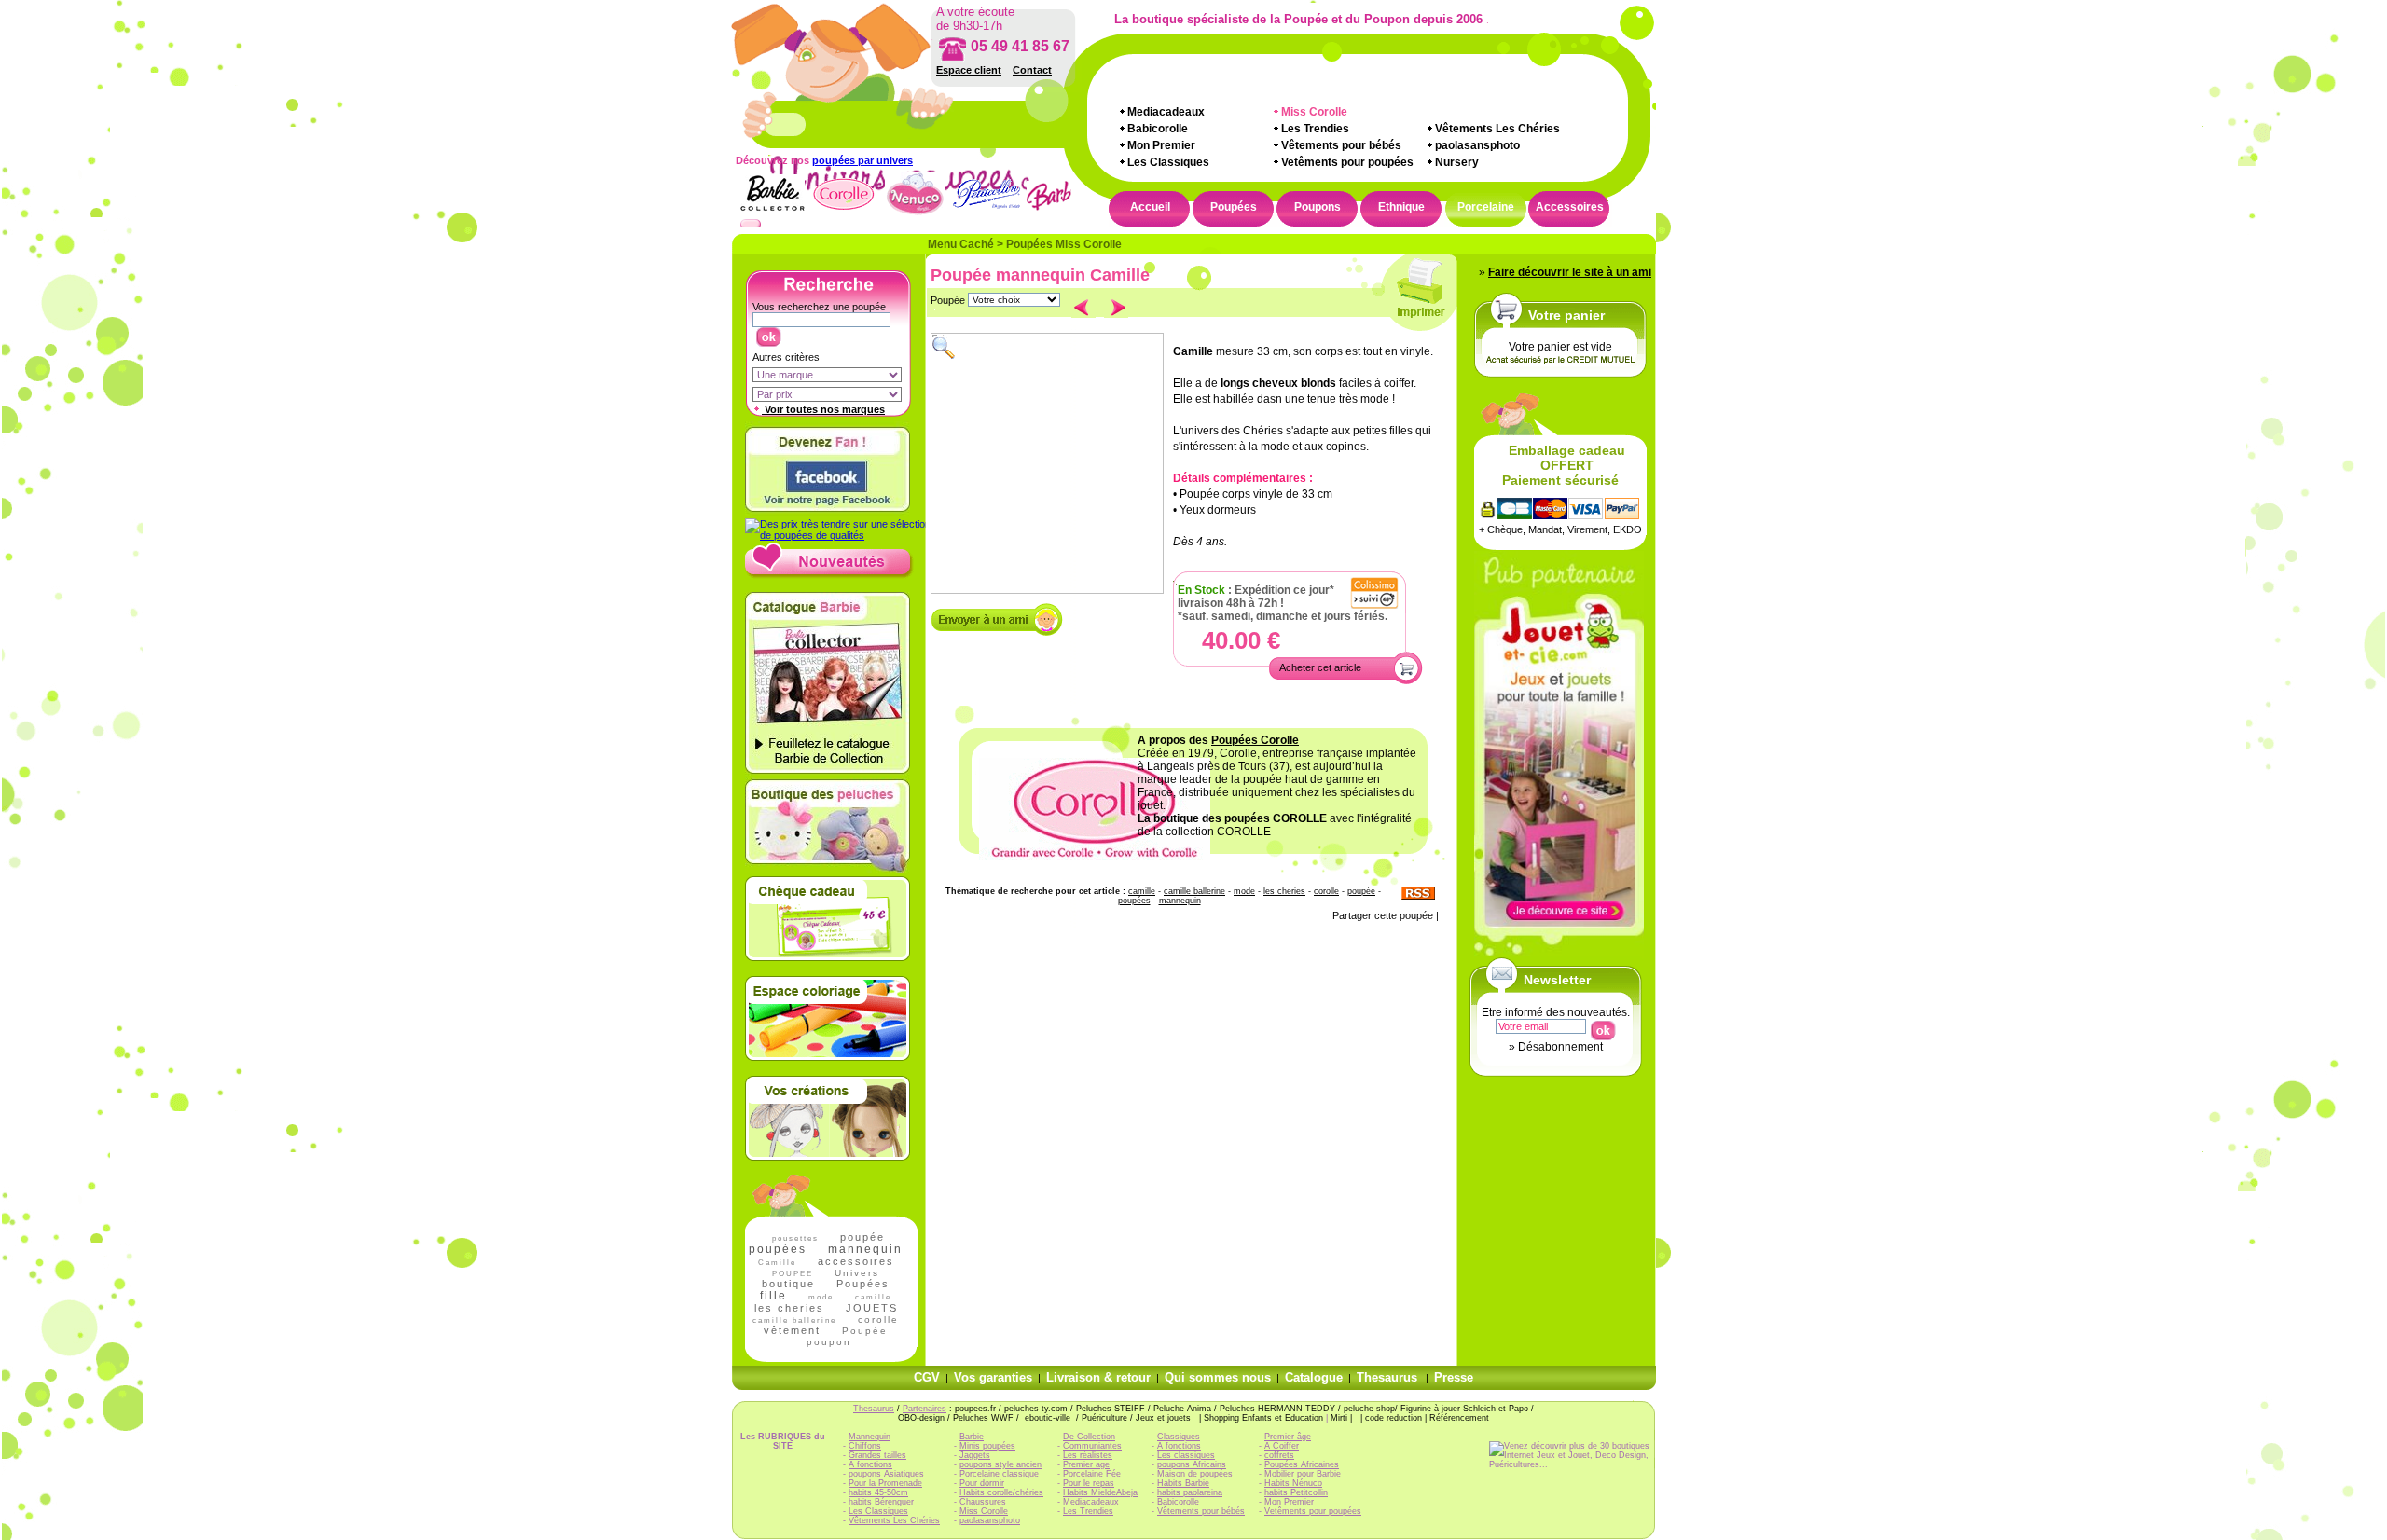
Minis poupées (987, 1446)
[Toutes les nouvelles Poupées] (829, 575)
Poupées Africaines (1302, 1464)
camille (873, 1297)
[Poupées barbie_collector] (772, 213)
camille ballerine (1194, 891)
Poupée (865, 1331)
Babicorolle (1158, 129)
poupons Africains (1192, 1464)
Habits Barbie (1183, 1483)
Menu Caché (961, 244)
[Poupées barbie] (1059, 213)
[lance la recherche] (768, 333)
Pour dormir (982, 1483)
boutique (788, 1284)
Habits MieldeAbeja (1100, 1492)
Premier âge (1288, 1437)
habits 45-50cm (878, 1492)
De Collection (1089, 1437)
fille (773, 1296)
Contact (1032, 70)
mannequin (865, 1249)
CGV (927, 1377)
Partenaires (924, 1409)
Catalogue (1314, 1377)
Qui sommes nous (1218, 1377)
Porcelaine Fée (1092, 1474)
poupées (778, 1249)
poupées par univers (862, 160)
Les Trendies (1315, 129)
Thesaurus (1387, 1377)
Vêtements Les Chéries (1497, 129)
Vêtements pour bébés (1341, 145)
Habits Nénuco (1293, 1483)
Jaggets (975, 1455)
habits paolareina (1190, 1492)
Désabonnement (1560, 1047)
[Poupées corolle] (843, 213)
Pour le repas (1089, 1483)
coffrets (1279, 1455)
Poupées (863, 1284)
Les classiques (1186, 1455)
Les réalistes (1088, 1455)
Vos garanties (993, 1377)
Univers (857, 1273)
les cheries (789, 1308)
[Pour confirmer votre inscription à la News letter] (1602, 1026)
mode (821, 1297)
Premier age (1086, 1464)
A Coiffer (1282, 1446)
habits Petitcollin (1296, 1492)
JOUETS (872, 1308)
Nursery (1457, 162)
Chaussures (983, 1502)
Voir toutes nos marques (823, 409)
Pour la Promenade (885, 1483)
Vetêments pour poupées (1347, 162)
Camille (777, 1263)
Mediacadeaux (1166, 112)
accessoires (856, 1261)
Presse (1454, 1377)
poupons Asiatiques (886, 1474)
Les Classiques (1168, 162)
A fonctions (870, 1464)
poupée (862, 1237)
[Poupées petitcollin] (987, 213)
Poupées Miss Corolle (1064, 244)
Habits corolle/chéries (1001, 1492)
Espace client (969, 70)
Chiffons (865, 1446)
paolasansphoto (1477, 145)
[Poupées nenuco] (915, 213)
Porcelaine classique (999, 1474)
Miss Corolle (984, 1511)
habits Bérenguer (881, 1502)
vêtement (792, 1330)
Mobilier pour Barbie (1303, 1474)
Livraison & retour (1098, 1377)
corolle (878, 1320)
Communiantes (1092, 1446)
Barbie (972, 1437)
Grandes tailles (877, 1455)
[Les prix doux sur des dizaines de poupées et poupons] (838, 535)
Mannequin (869, 1437)
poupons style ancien (1000, 1464)
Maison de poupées (1195, 1474)
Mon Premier (1161, 145)
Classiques (1179, 1437)
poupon (829, 1342)
